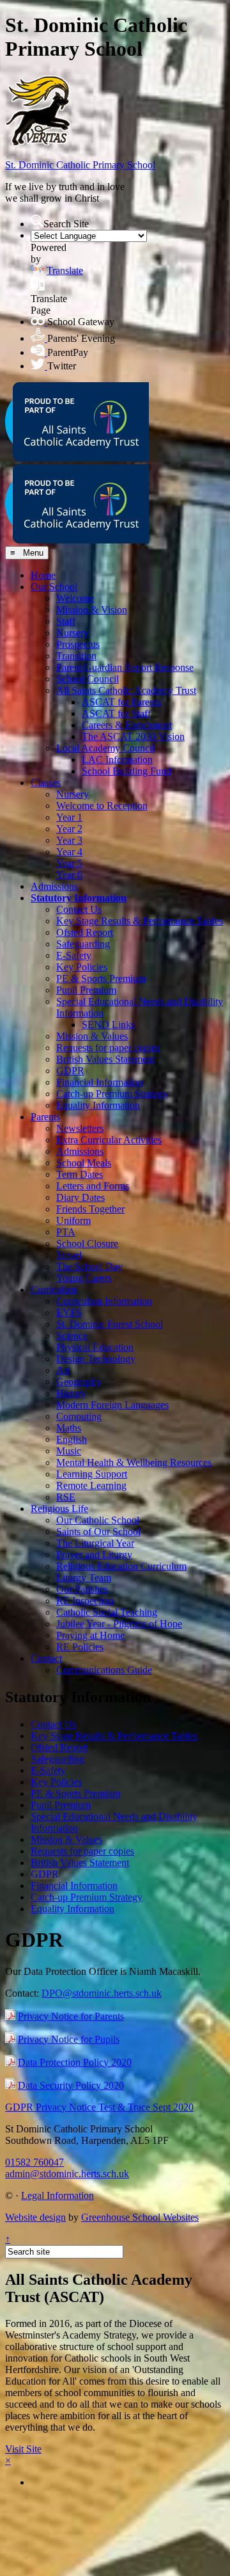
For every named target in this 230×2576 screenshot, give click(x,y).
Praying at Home (90, 1635)
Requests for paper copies (108, 1048)
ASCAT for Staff (116, 713)
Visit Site (23, 2449)
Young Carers (84, 1278)
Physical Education (95, 1347)
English (72, 1439)
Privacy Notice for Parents (71, 2016)
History (71, 1393)
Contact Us (79, 909)
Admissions (54, 886)
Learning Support (92, 1474)
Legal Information (57, 2195)
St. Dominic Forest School (110, 1324)
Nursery (73, 633)
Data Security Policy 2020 (71, 2085)
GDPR (70, 1071)
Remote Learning (91, 1485)
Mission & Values (92, 1036)
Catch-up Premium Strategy (112, 1094)
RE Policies (80, 1647)
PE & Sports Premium (101, 978)
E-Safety (74, 955)
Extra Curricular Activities (109, 1140)
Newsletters (80, 1128)
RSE (66, 1497)
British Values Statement (105, 1059)
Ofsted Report (85, 932)
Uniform (73, 1220)
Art (63, 1370)
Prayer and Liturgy (94, 1555)
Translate (65, 270)
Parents (45, 1117)
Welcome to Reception (102, 806)
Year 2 (69, 829)
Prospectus (78, 644)
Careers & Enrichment (127, 725)
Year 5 (69, 863)
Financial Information (100, 1082)
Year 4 (69, 852)
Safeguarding (83, 944)
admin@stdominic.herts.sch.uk (67, 2174)
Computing (79, 1416)
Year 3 (69, 840)
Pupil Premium (86, 990)
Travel (69, 1255)
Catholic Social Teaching (107, 1612)
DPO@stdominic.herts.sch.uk (102, 1993)
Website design (35, 2217)
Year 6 (69, 875)
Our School (54, 587)
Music (69, 1451)
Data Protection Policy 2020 (75, 2062)
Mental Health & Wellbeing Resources (134, 1462)
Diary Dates (80, 1197)
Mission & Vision (92, 610)
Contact (46, 1658)
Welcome (75, 598)
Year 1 (69, 817)
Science (72, 1336)
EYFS (69, 1313)
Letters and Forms (93, 1186)
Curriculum (54, 1290)
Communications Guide (104, 1670)
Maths (69, 1428)
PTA (66, 1232)
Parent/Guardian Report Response (125, 667)
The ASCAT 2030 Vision (133, 737)
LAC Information (117, 760)
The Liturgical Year (95, 1543)
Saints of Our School (98, 1532)
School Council (88, 679)
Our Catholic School (98, 1520)
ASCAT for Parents (121, 702)
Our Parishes (82, 1589)
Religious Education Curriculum (121, 1566)
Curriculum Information (104, 1301)
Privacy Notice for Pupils (69, 2039)
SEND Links (108, 1025)
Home (43, 575)
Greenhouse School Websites (140, 2217)
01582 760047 (34, 2162)
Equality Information (98, 1105)
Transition (76, 656)
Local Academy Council (105, 748)
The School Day (89, 1267)
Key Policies (82, 967)
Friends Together (90, 1209)
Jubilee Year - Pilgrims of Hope (119, 1624)
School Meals (84, 1163)
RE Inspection (85, 1601)
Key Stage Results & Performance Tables (140, 921)
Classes (46, 783)
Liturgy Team (84, 1578)
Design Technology (96, 1359)
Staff (66, 621)
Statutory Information (79, 898)
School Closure (87, 1244)
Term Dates (80, 1174)
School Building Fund (126, 771)
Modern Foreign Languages (112, 1405)
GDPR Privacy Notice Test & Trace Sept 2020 (99, 2107)
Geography (79, 1382)
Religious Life (59, 1509)
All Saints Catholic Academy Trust (126, 690)
